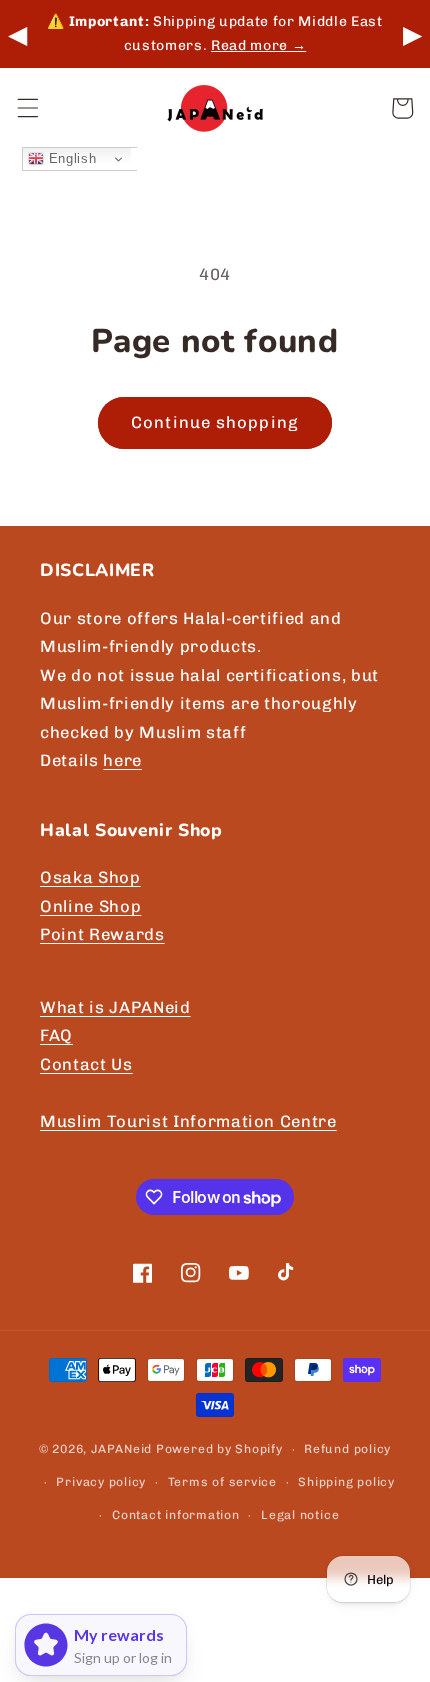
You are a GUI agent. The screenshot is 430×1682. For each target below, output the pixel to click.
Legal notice (300, 1515)
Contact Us (86, 1064)
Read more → (258, 45)
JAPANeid (121, 1449)
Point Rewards (102, 934)
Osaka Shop (90, 877)
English (70, 158)
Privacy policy (101, 1482)
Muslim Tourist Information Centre (188, 1121)
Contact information (176, 1515)
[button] (27, 108)
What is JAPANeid (115, 1007)
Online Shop (90, 906)
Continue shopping (215, 422)
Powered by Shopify (219, 1449)
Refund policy (347, 1449)
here (122, 760)
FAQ (56, 1035)
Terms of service (222, 1482)
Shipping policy (346, 1482)
